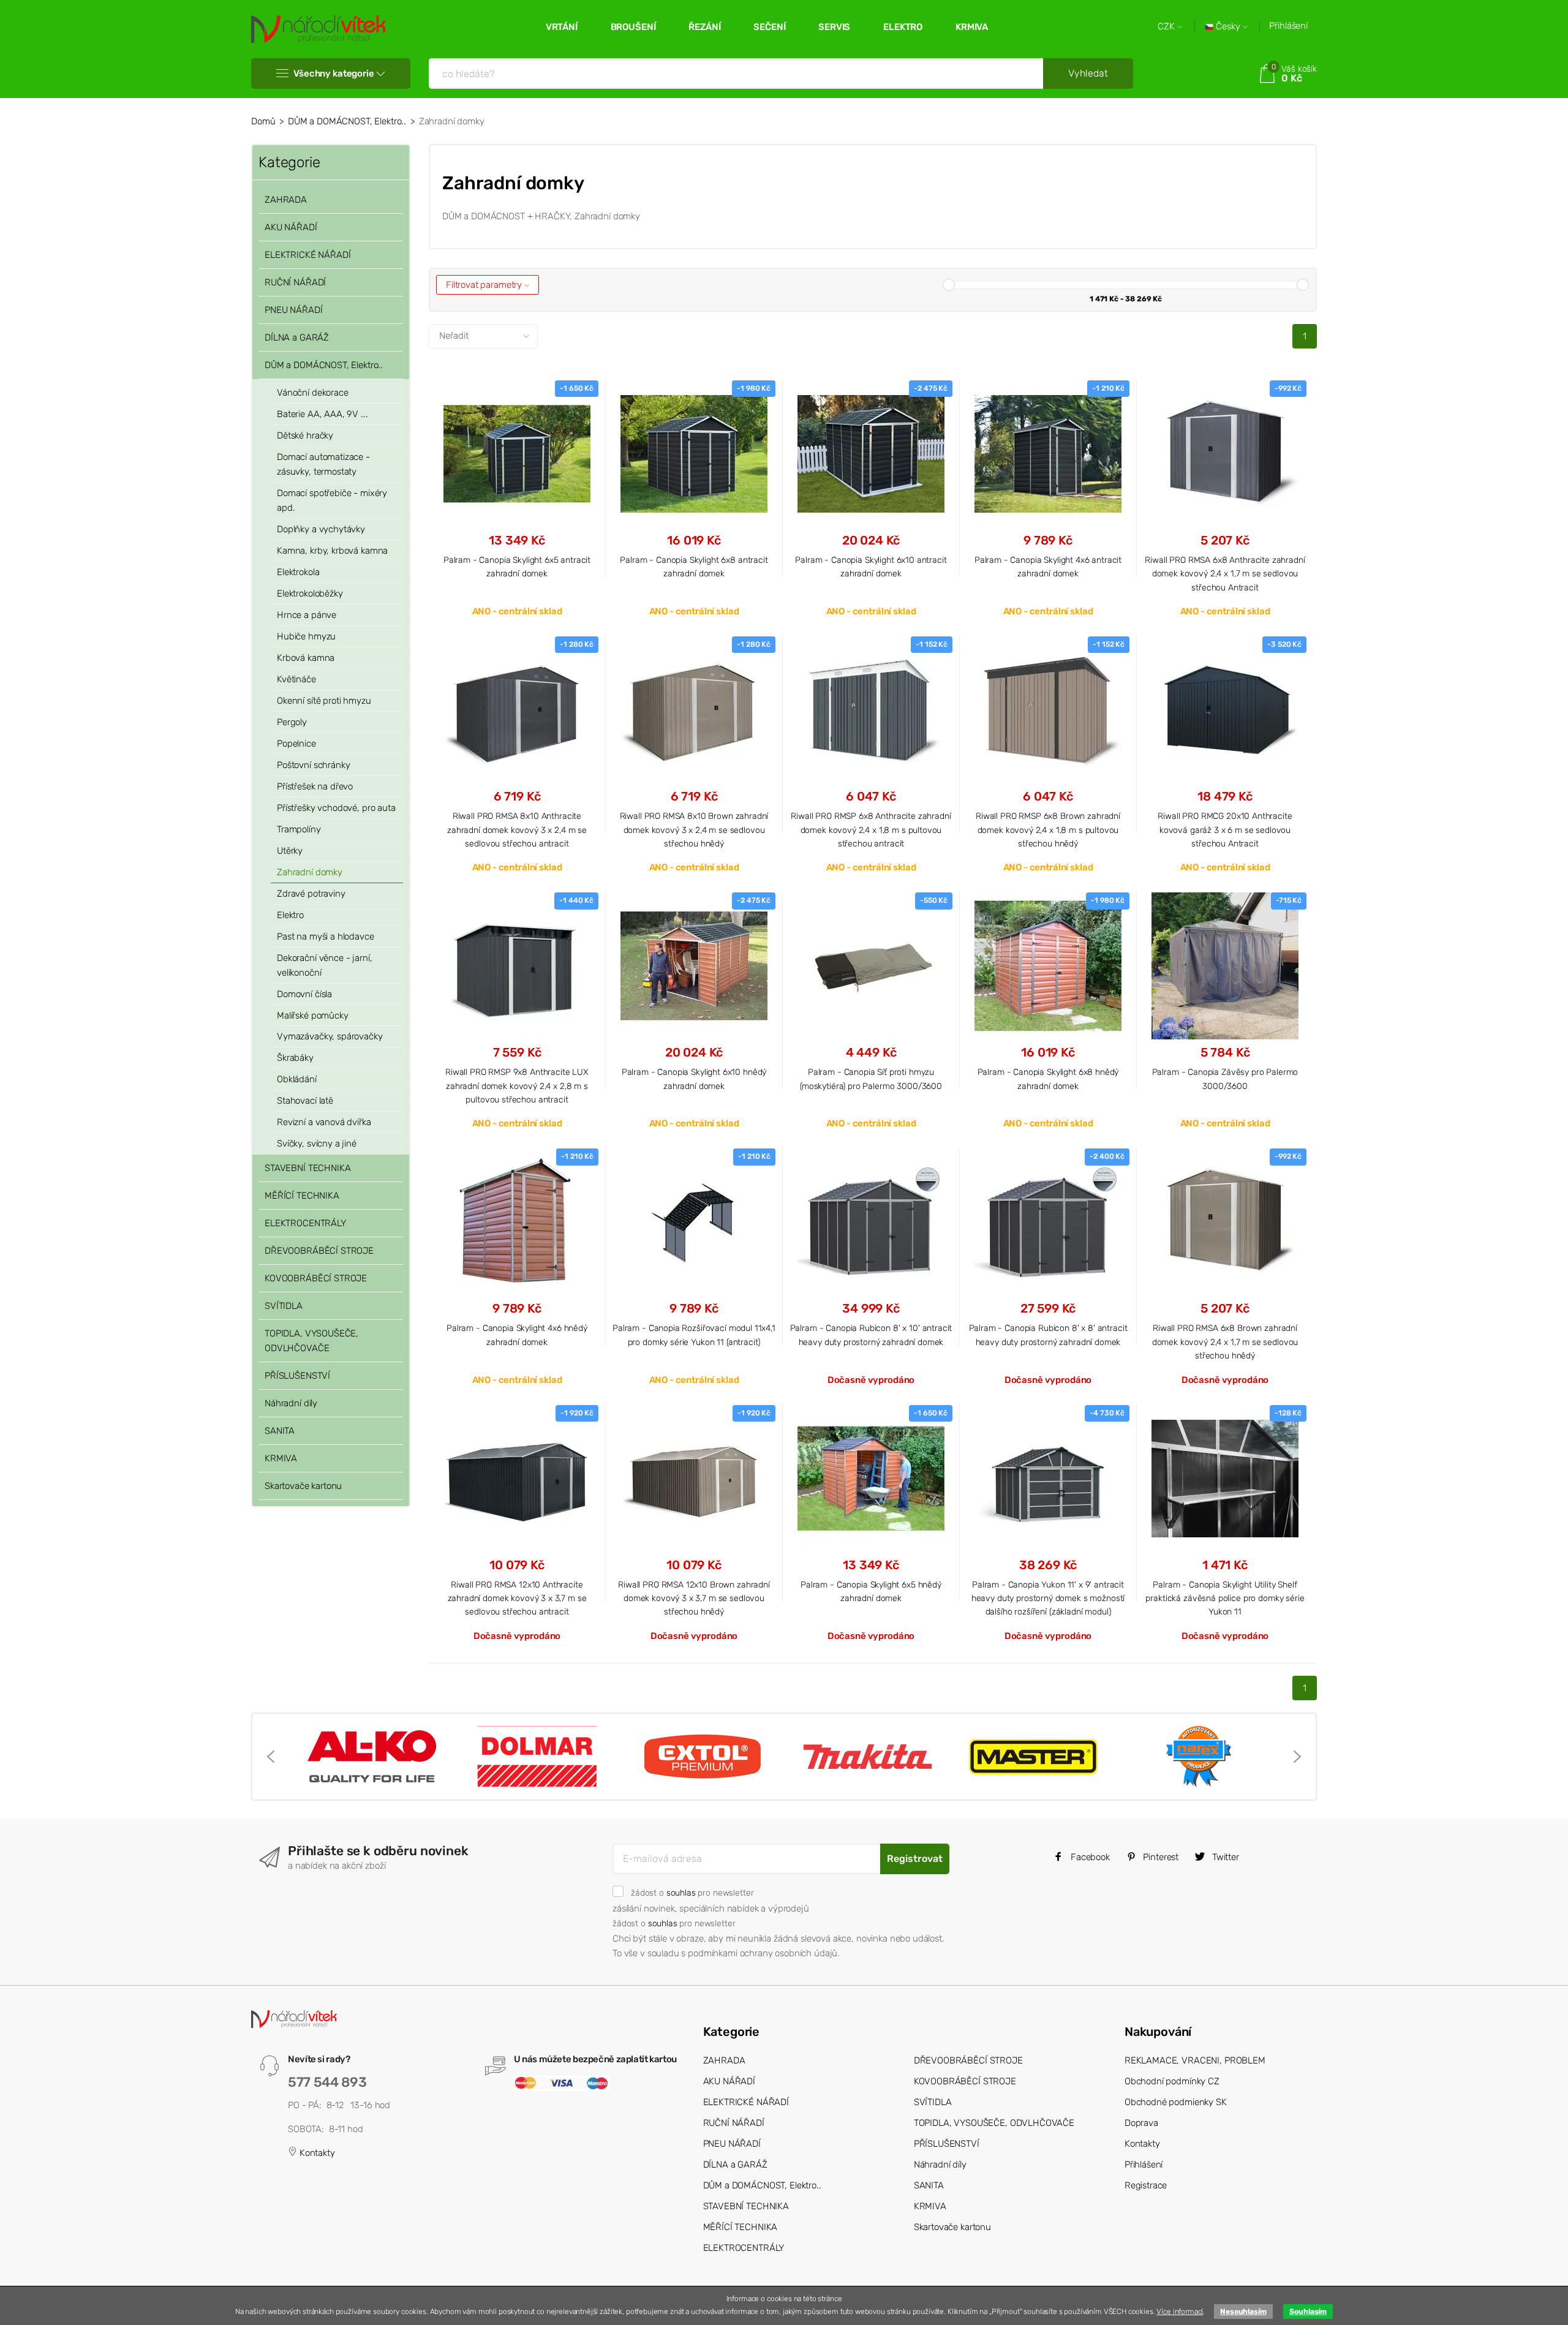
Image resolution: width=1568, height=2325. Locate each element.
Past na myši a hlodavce (326, 936)
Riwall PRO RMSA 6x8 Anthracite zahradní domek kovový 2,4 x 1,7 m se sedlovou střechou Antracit (1225, 574)
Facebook (1089, 1857)
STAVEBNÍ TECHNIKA (307, 1168)
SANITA (280, 1431)
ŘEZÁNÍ (704, 27)
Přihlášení (1288, 26)
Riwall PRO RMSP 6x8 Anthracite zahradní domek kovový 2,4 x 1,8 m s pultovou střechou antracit (871, 830)
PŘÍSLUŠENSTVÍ (297, 1376)
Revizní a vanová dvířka (324, 1122)
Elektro (290, 915)
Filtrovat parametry (485, 285)
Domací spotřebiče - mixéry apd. (332, 500)
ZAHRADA (286, 200)
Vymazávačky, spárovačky (330, 1036)
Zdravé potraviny (311, 894)
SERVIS (834, 27)
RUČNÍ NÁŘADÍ (295, 282)
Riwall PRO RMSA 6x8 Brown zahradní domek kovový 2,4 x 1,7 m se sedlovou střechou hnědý (1225, 1342)
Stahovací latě (305, 1101)
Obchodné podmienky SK (1176, 2102)
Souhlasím (1308, 2312)
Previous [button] (271, 1757)
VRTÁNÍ (562, 27)
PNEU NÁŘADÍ (293, 310)
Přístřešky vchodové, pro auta (336, 808)
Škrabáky (295, 1058)
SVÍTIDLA (284, 1306)
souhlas (681, 1893)
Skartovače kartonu (303, 1486)
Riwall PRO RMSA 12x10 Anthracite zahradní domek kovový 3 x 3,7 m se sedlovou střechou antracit (517, 1598)
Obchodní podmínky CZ (1172, 2081)
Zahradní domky (310, 872)
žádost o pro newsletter (692, 1893)
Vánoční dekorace (313, 393)
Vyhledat (1088, 73)
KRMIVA (972, 27)
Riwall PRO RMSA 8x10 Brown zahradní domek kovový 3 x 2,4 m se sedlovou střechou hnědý (694, 830)
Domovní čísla (304, 994)
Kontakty (316, 2153)
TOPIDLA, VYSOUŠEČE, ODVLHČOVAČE (311, 1341)
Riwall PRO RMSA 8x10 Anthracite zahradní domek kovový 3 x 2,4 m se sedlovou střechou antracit (517, 830)
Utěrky (290, 851)
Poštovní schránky (313, 765)
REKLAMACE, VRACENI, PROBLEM (1195, 2060)
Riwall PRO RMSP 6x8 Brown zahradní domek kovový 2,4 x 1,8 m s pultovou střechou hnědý (1048, 830)
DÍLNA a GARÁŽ (297, 337)
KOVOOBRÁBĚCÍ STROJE (316, 1278)
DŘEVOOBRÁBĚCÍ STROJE (319, 1251)
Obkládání (297, 1079)
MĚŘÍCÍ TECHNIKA (302, 1196)
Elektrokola (298, 572)
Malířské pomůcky (313, 1016)
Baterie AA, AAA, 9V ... (322, 414)
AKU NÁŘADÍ (291, 227)
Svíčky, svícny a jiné (317, 1144)
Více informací (1180, 2312)
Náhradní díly (291, 1403)
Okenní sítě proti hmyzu (324, 701)
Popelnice (296, 744)
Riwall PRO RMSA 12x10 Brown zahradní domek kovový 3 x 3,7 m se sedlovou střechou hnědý (694, 1598)
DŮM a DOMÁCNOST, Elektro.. (347, 121)
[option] (372, 1757)
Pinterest (1160, 1857)
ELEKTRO (903, 27)
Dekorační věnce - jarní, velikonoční (324, 965)
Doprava (1141, 2123)
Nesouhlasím (1243, 2312)
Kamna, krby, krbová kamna (332, 551)
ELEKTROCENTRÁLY (305, 1223)
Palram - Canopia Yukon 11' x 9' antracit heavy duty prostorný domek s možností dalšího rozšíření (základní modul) (1048, 1598)
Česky (1228, 27)
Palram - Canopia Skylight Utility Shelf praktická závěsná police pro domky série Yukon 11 (1225, 1598)
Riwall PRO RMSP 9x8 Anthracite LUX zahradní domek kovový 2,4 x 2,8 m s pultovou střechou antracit (517, 1086)
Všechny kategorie (334, 73)
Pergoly (292, 722)
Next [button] (1297, 1757)
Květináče (296, 679)
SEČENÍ (769, 27)
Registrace (1146, 2185)
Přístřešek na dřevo (315, 786)
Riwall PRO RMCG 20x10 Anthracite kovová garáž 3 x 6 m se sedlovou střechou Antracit (1225, 830)
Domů (263, 121)
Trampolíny (299, 829)
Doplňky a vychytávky (321, 529)
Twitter (1224, 1857)
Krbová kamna (306, 658)
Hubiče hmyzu (306, 636)
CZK (1167, 27)
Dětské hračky (305, 435)
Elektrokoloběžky (310, 593)
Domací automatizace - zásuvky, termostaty (323, 464)
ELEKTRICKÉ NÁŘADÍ (307, 255)
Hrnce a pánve (307, 615)
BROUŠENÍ (633, 27)
